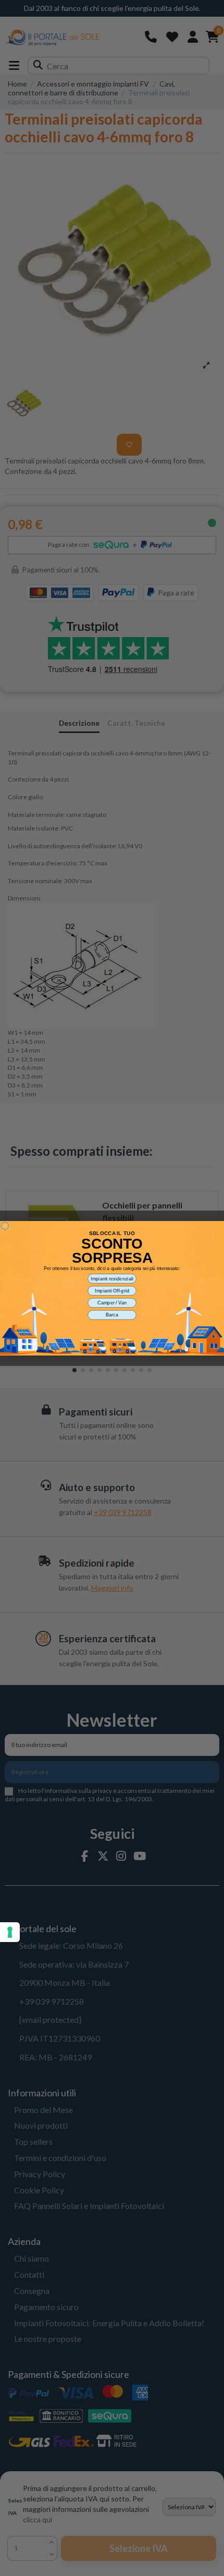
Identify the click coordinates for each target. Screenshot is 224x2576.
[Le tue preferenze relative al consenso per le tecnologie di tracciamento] (10, 1932)
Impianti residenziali (112, 1278)
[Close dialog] (5, 1225)
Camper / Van (112, 1302)
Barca (112, 1315)
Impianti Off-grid (112, 1290)
